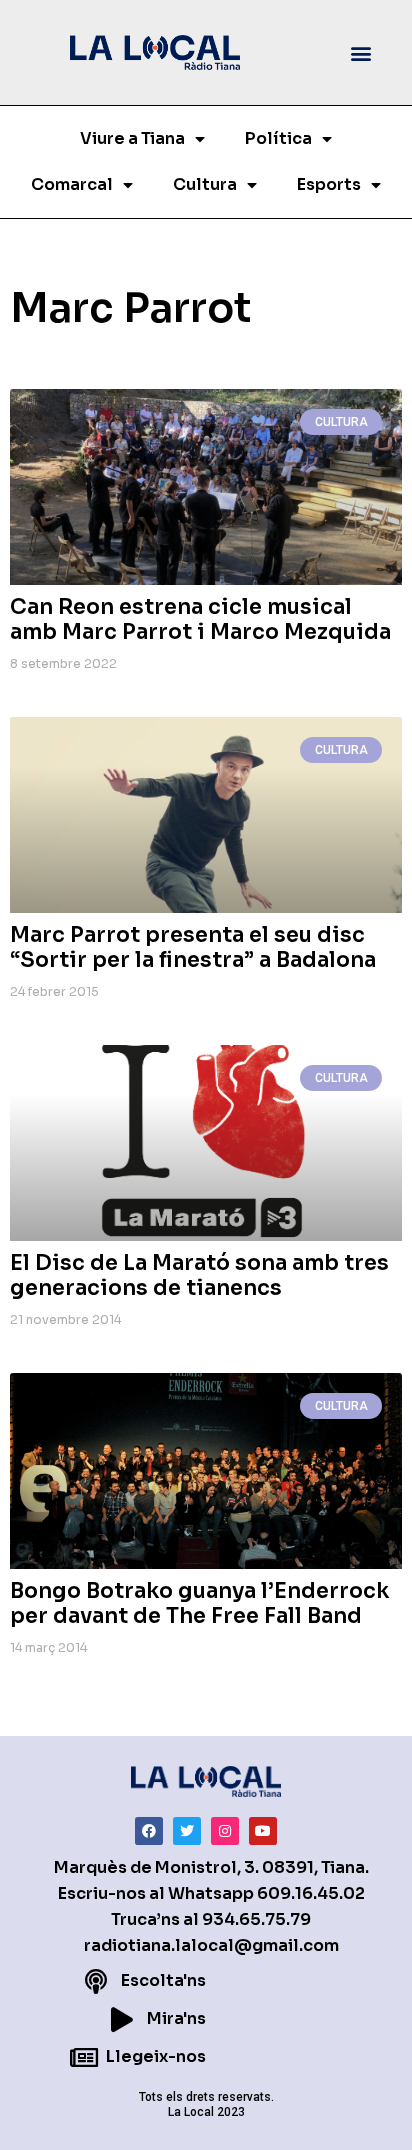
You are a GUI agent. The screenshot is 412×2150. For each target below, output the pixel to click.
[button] (360, 52)
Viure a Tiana (132, 138)
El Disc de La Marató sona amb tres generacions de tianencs (199, 1275)
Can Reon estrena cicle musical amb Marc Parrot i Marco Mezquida (200, 619)
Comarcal (72, 184)
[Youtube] (263, 1831)
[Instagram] (225, 1831)
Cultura (205, 184)
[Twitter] (187, 1831)
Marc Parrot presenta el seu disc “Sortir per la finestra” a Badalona (193, 947)
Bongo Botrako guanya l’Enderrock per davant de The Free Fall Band (199, 1603)
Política (278, 138)
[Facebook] (149, 1831)
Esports (329, 184)
